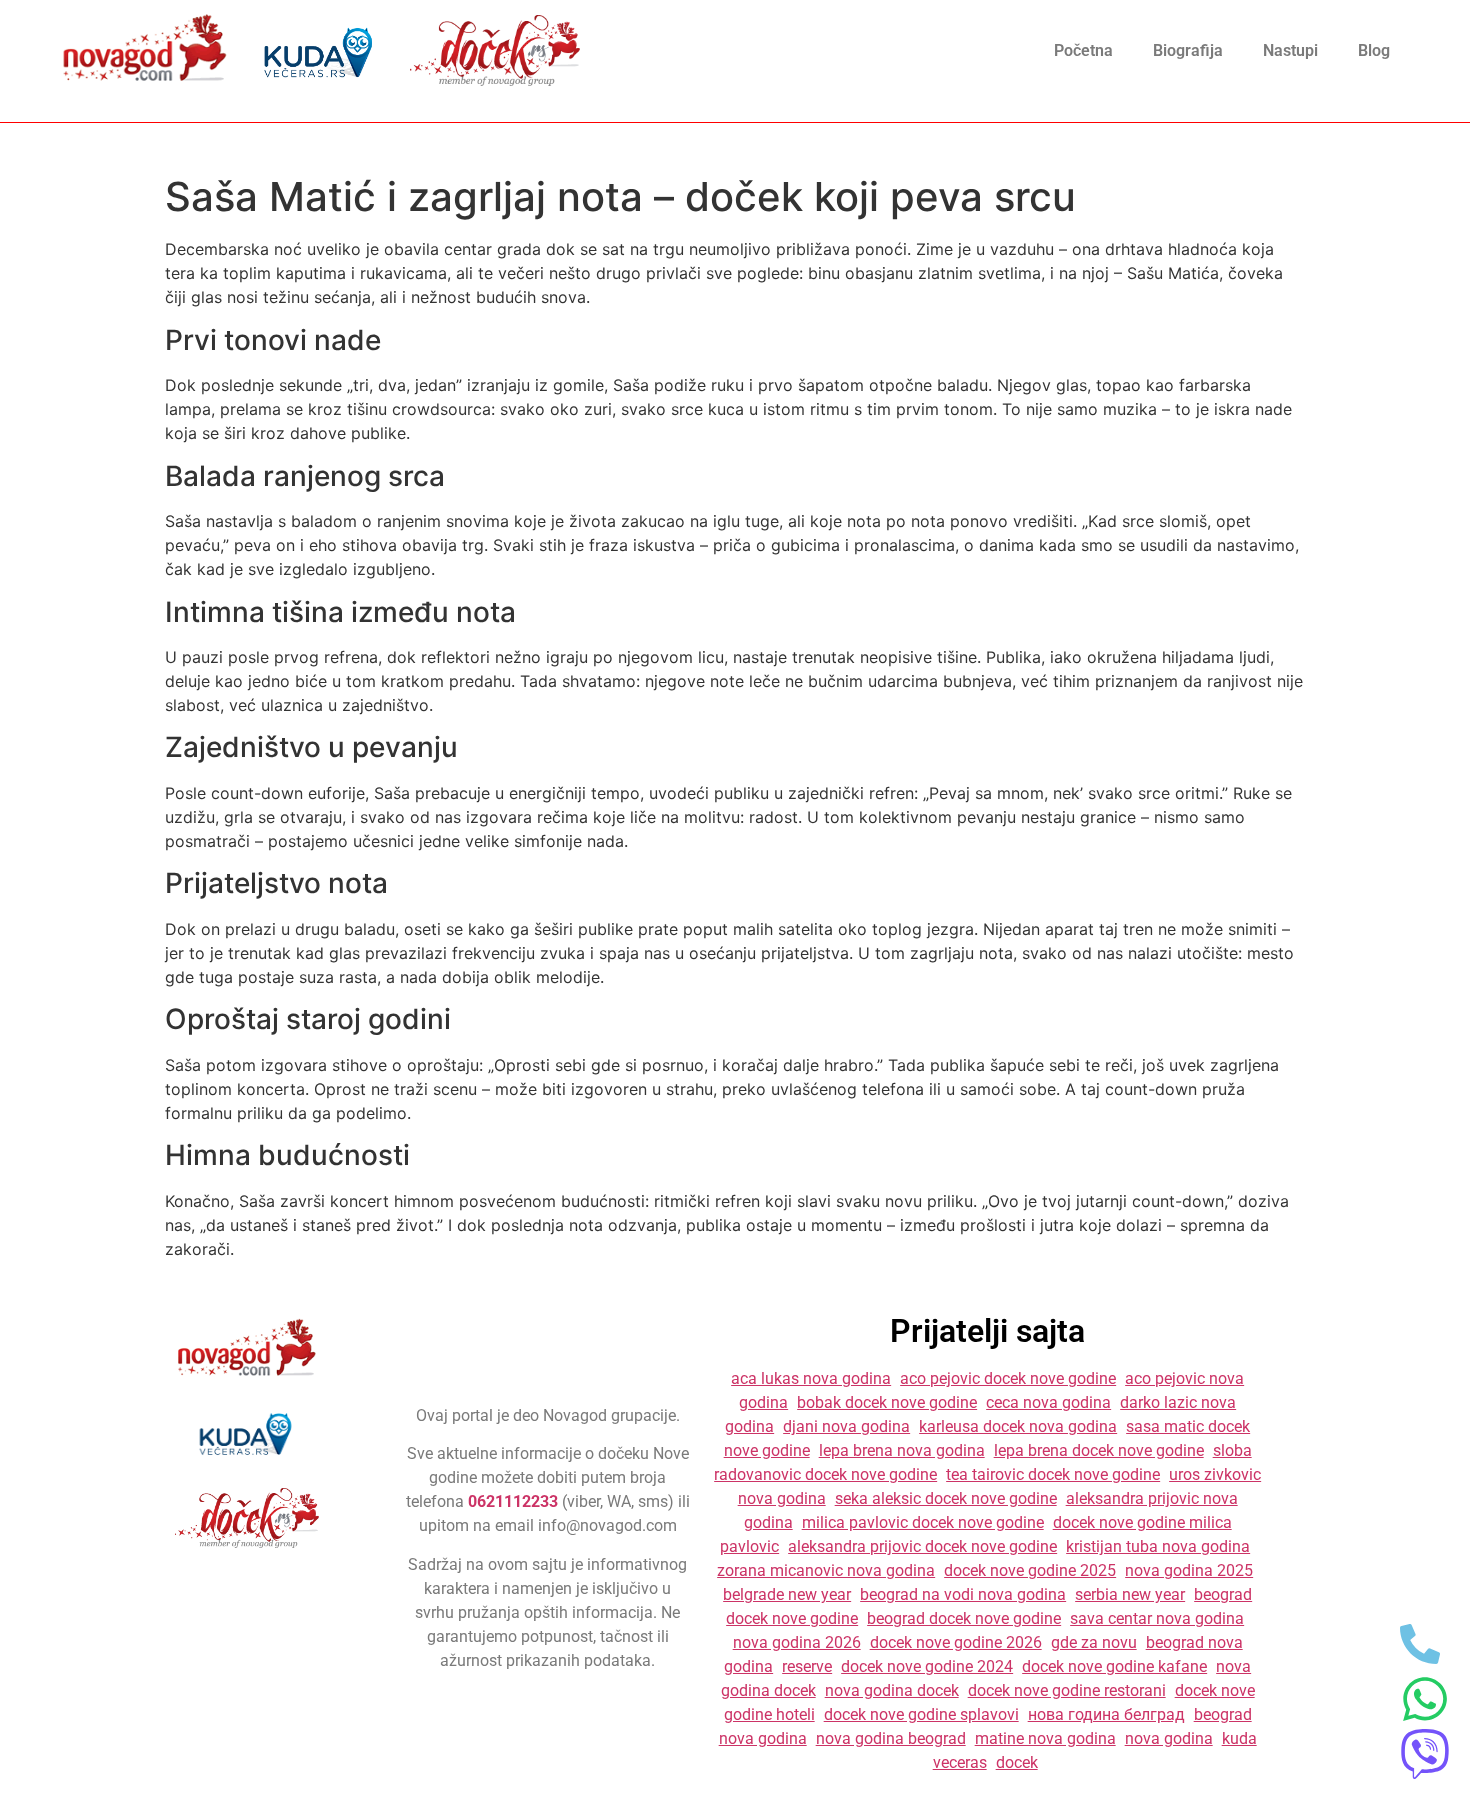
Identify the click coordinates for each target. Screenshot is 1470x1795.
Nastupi (1290, 50)
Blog (1374, 50)
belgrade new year (787, 1594)
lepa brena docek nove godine (1099, 1450)
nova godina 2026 (797, 1642)
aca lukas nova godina (811, 1378)
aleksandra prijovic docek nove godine (922, 1546)
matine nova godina (1045, 1738)
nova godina (1169, 1738)
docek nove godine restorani (1067, 1690)
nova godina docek (892, 1690)
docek (1017, 1762)
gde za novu (1094, 1642)
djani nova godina (846, 1426)
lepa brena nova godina (902, 1450)
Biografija (1188, 50)
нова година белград (1106, 1714)
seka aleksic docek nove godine (946, 1498)
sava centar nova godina (1157, 1618)
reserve (807, 1666)
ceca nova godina (1048, 1402)
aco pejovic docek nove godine (1008, 1378)
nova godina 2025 (1189, 1570)
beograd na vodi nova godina (963, 1594)
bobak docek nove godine (887, 1402)
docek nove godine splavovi (921, 1714)
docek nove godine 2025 (1030, 1570)
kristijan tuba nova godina (1158, 1546)
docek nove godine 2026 (956, 1642)
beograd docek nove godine (964, 1618)
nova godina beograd (891, 1738)
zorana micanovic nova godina (826, 1570)
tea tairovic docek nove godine (1053, 1474)
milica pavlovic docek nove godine (923, 1522)
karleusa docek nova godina (1018, 1426)
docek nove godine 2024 (927, 1666)
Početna (1083, 50)
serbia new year (1130, 1594)
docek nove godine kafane (1114, 1666)
